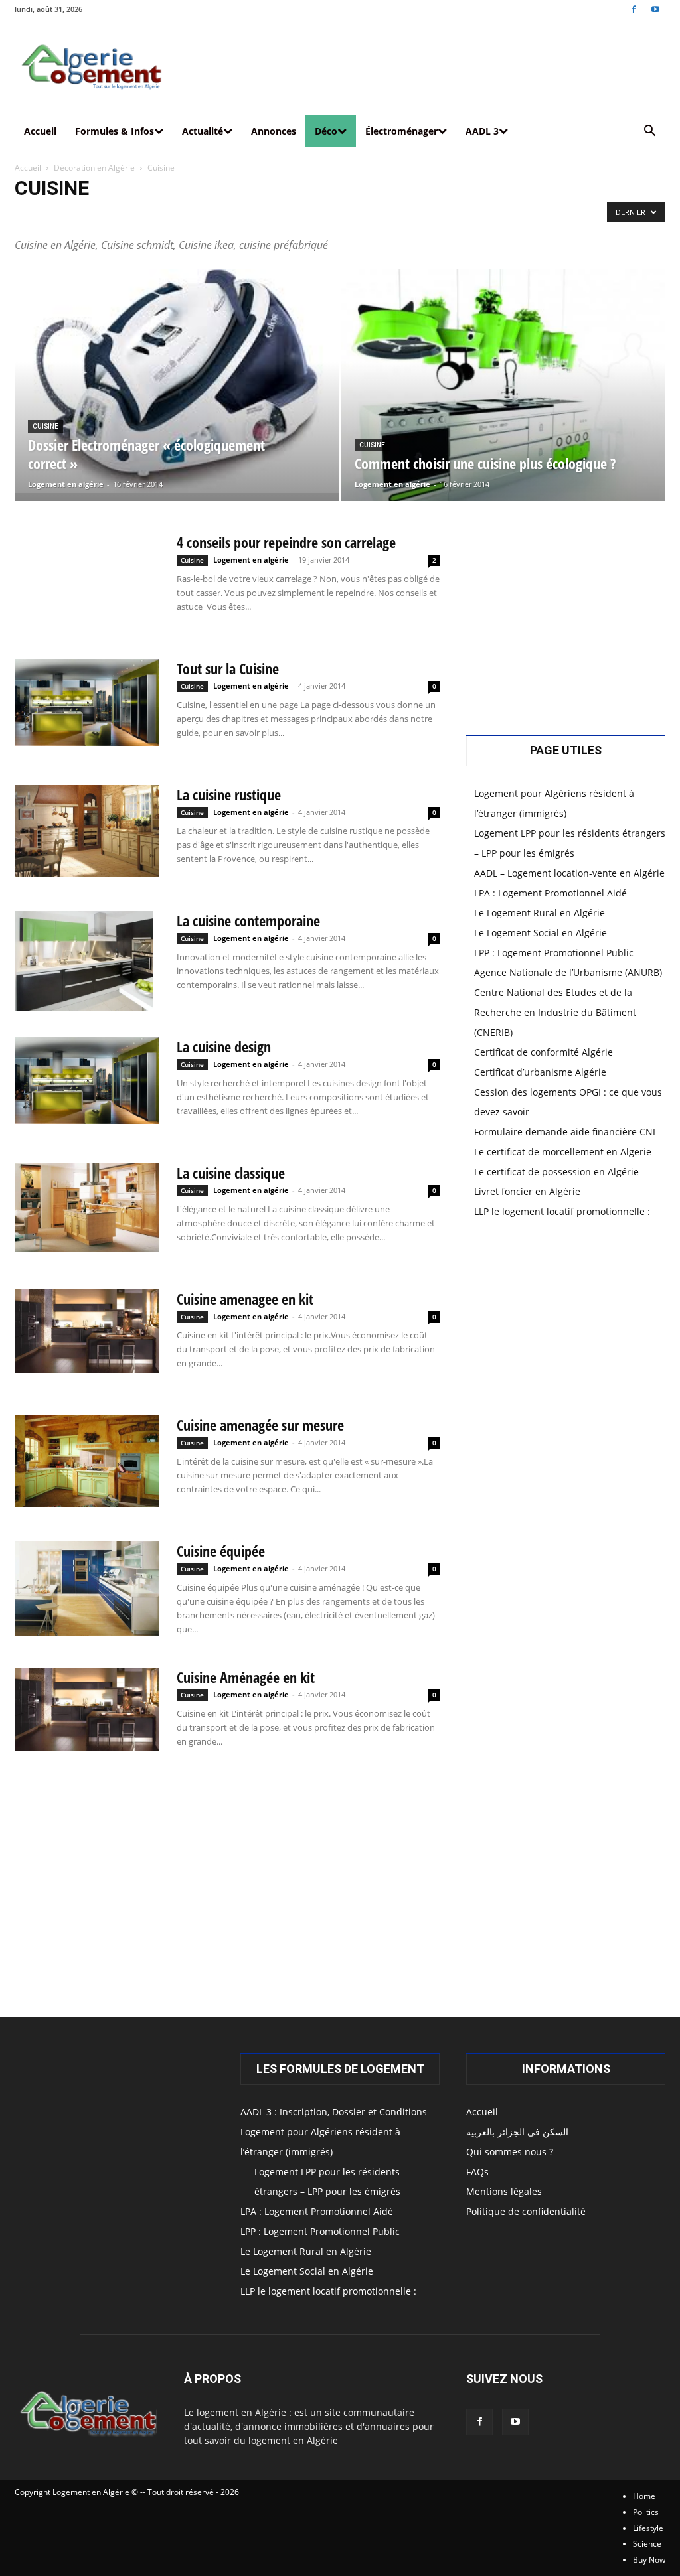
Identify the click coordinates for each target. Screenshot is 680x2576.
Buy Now (649, 2560)
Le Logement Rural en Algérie (540, 913)
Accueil (40, 131)
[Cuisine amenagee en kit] (87, 1331)
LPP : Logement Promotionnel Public (554, 953)
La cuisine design (224, 1046)
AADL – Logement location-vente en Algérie (569, 873)
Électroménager (401, 131)
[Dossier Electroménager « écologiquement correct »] (177, 381)
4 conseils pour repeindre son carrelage (286, 542)
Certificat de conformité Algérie (544, 1052)
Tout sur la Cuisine (228, 668)
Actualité (203, 131)
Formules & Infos (115, 131)
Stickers (271, 216)
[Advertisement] (227, 1892)
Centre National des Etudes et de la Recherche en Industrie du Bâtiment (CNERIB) (555, 1012)
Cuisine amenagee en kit (245, 1299)
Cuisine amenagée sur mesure (260, 1425)
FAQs (477, 2172)
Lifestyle (648, 2528)
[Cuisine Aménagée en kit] (87, 1709)
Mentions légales (504, 2191)
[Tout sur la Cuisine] (87, 702)
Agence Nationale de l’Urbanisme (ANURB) (568, 972)
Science (647, 2544)
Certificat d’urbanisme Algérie (540, 1072)
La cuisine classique (231, 1173)
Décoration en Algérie (94, 168)
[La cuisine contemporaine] (84, 961)
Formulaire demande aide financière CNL (566, 1132)
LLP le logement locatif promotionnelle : (562, 1211)
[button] (649, 132)
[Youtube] (655, 9)
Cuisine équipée (221, 1551)
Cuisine (113, 216)
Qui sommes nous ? (510, 2152)
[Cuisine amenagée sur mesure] (87, 1461)
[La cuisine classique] (87, 1208)
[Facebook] (634, 9)
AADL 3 (482, 131)
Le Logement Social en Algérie (541, 933)
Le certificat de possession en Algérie (556, 1172)
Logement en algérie (66, 484)
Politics (646, 2512)
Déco (326, 131)
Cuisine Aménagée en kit (246, 1677)
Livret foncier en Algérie (527, 1191)
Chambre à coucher (53, 216)
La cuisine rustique (229, 794)
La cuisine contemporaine (248, 920)
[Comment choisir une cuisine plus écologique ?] (504, 402)
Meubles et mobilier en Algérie (192, 216)
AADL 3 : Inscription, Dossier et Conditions (334, 2112)
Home (644, 2496)
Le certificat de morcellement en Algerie (563, 1152)
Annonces (274, 131)
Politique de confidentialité (526, 2211)
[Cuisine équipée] (87, 1589)
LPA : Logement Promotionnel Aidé (551, 893)
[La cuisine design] (87, 1081)
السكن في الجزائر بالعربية (517, 2132)
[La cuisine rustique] (87, 831)
